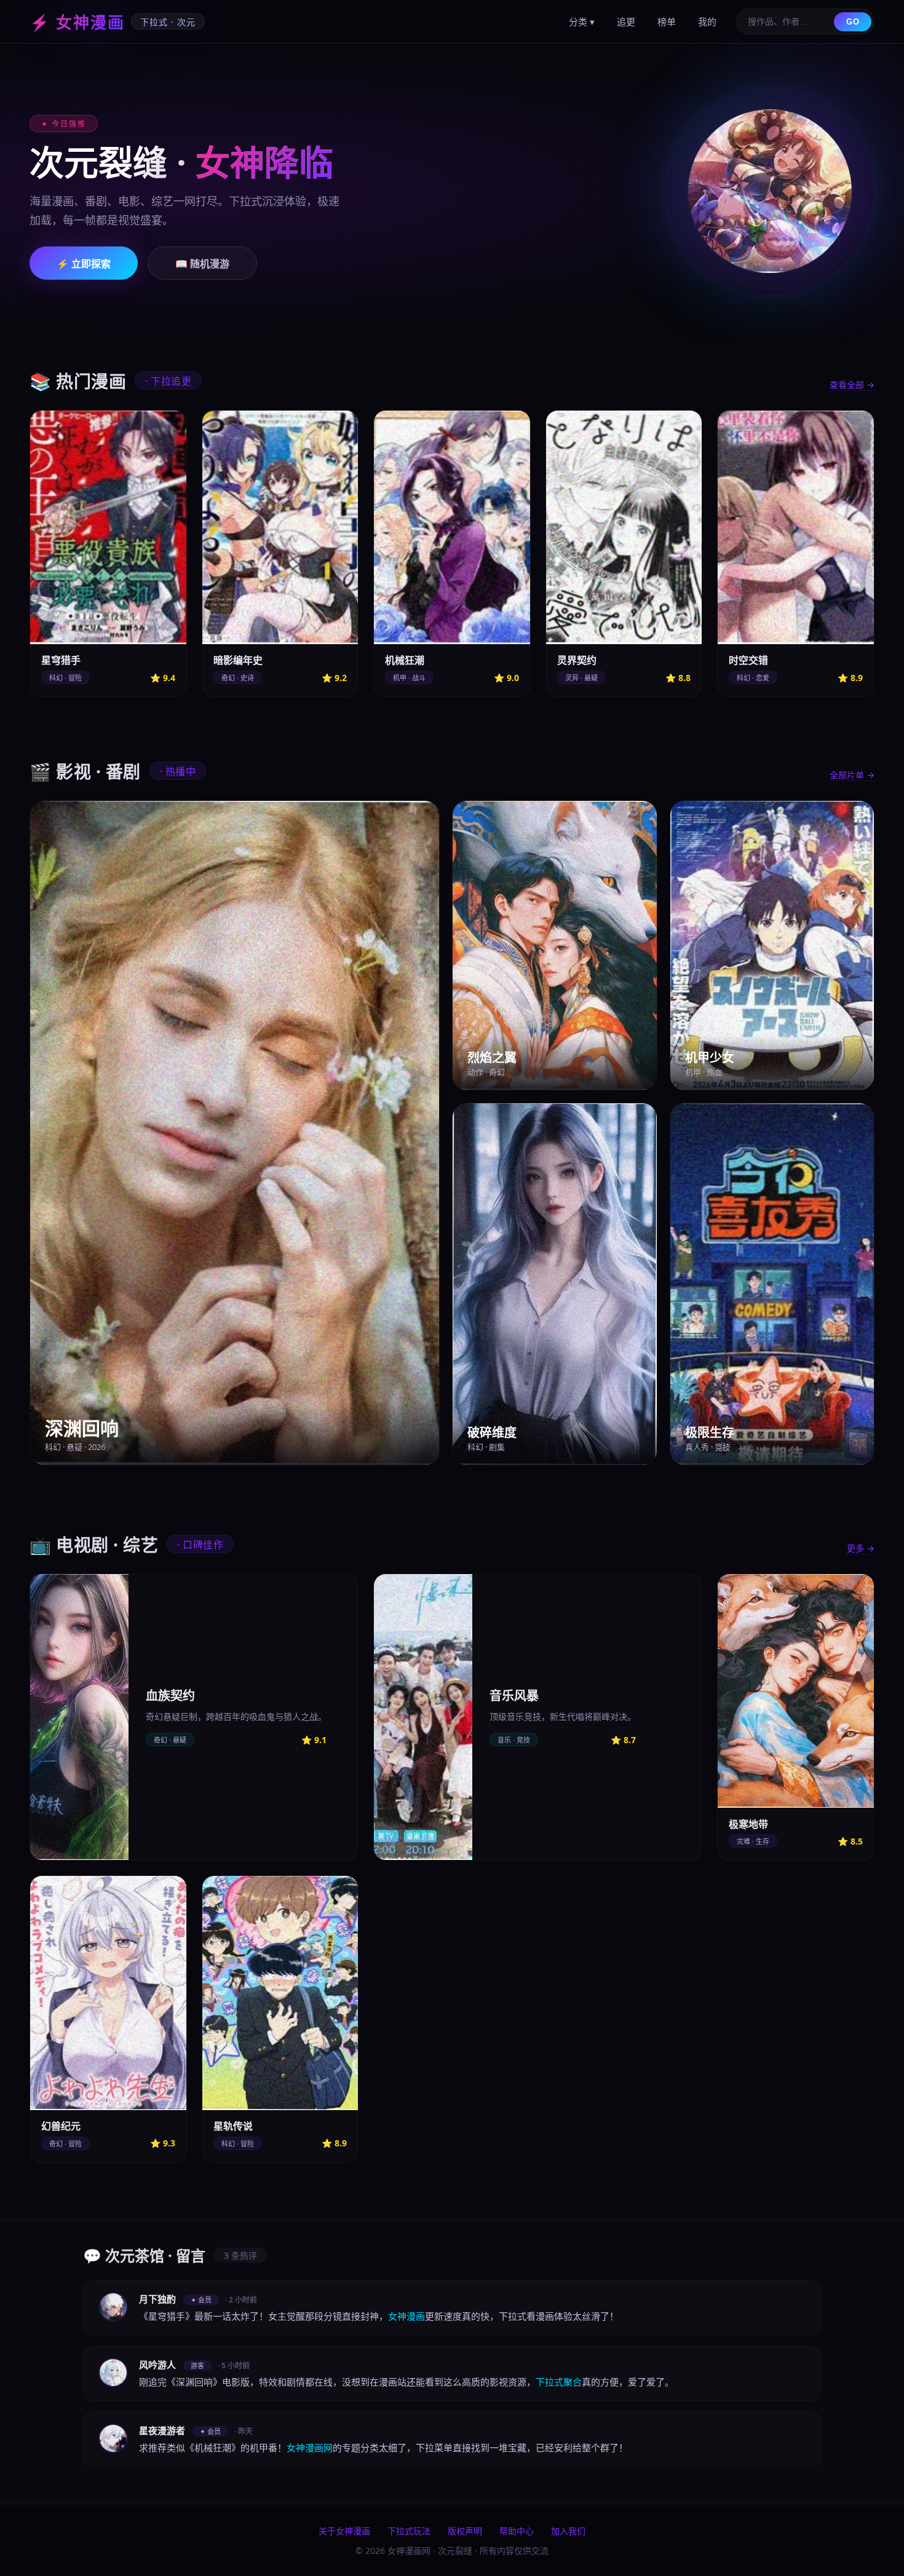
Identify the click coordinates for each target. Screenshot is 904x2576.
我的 (707, 22)
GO (853, 22)
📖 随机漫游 (202, 264)
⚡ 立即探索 (84, 264)
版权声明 (465, 2531)
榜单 (667, 22)
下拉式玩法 (409, 2531)
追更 (626, 22)
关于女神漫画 (344, 2531)
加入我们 (568, 2531)
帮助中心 (517, 2531)
